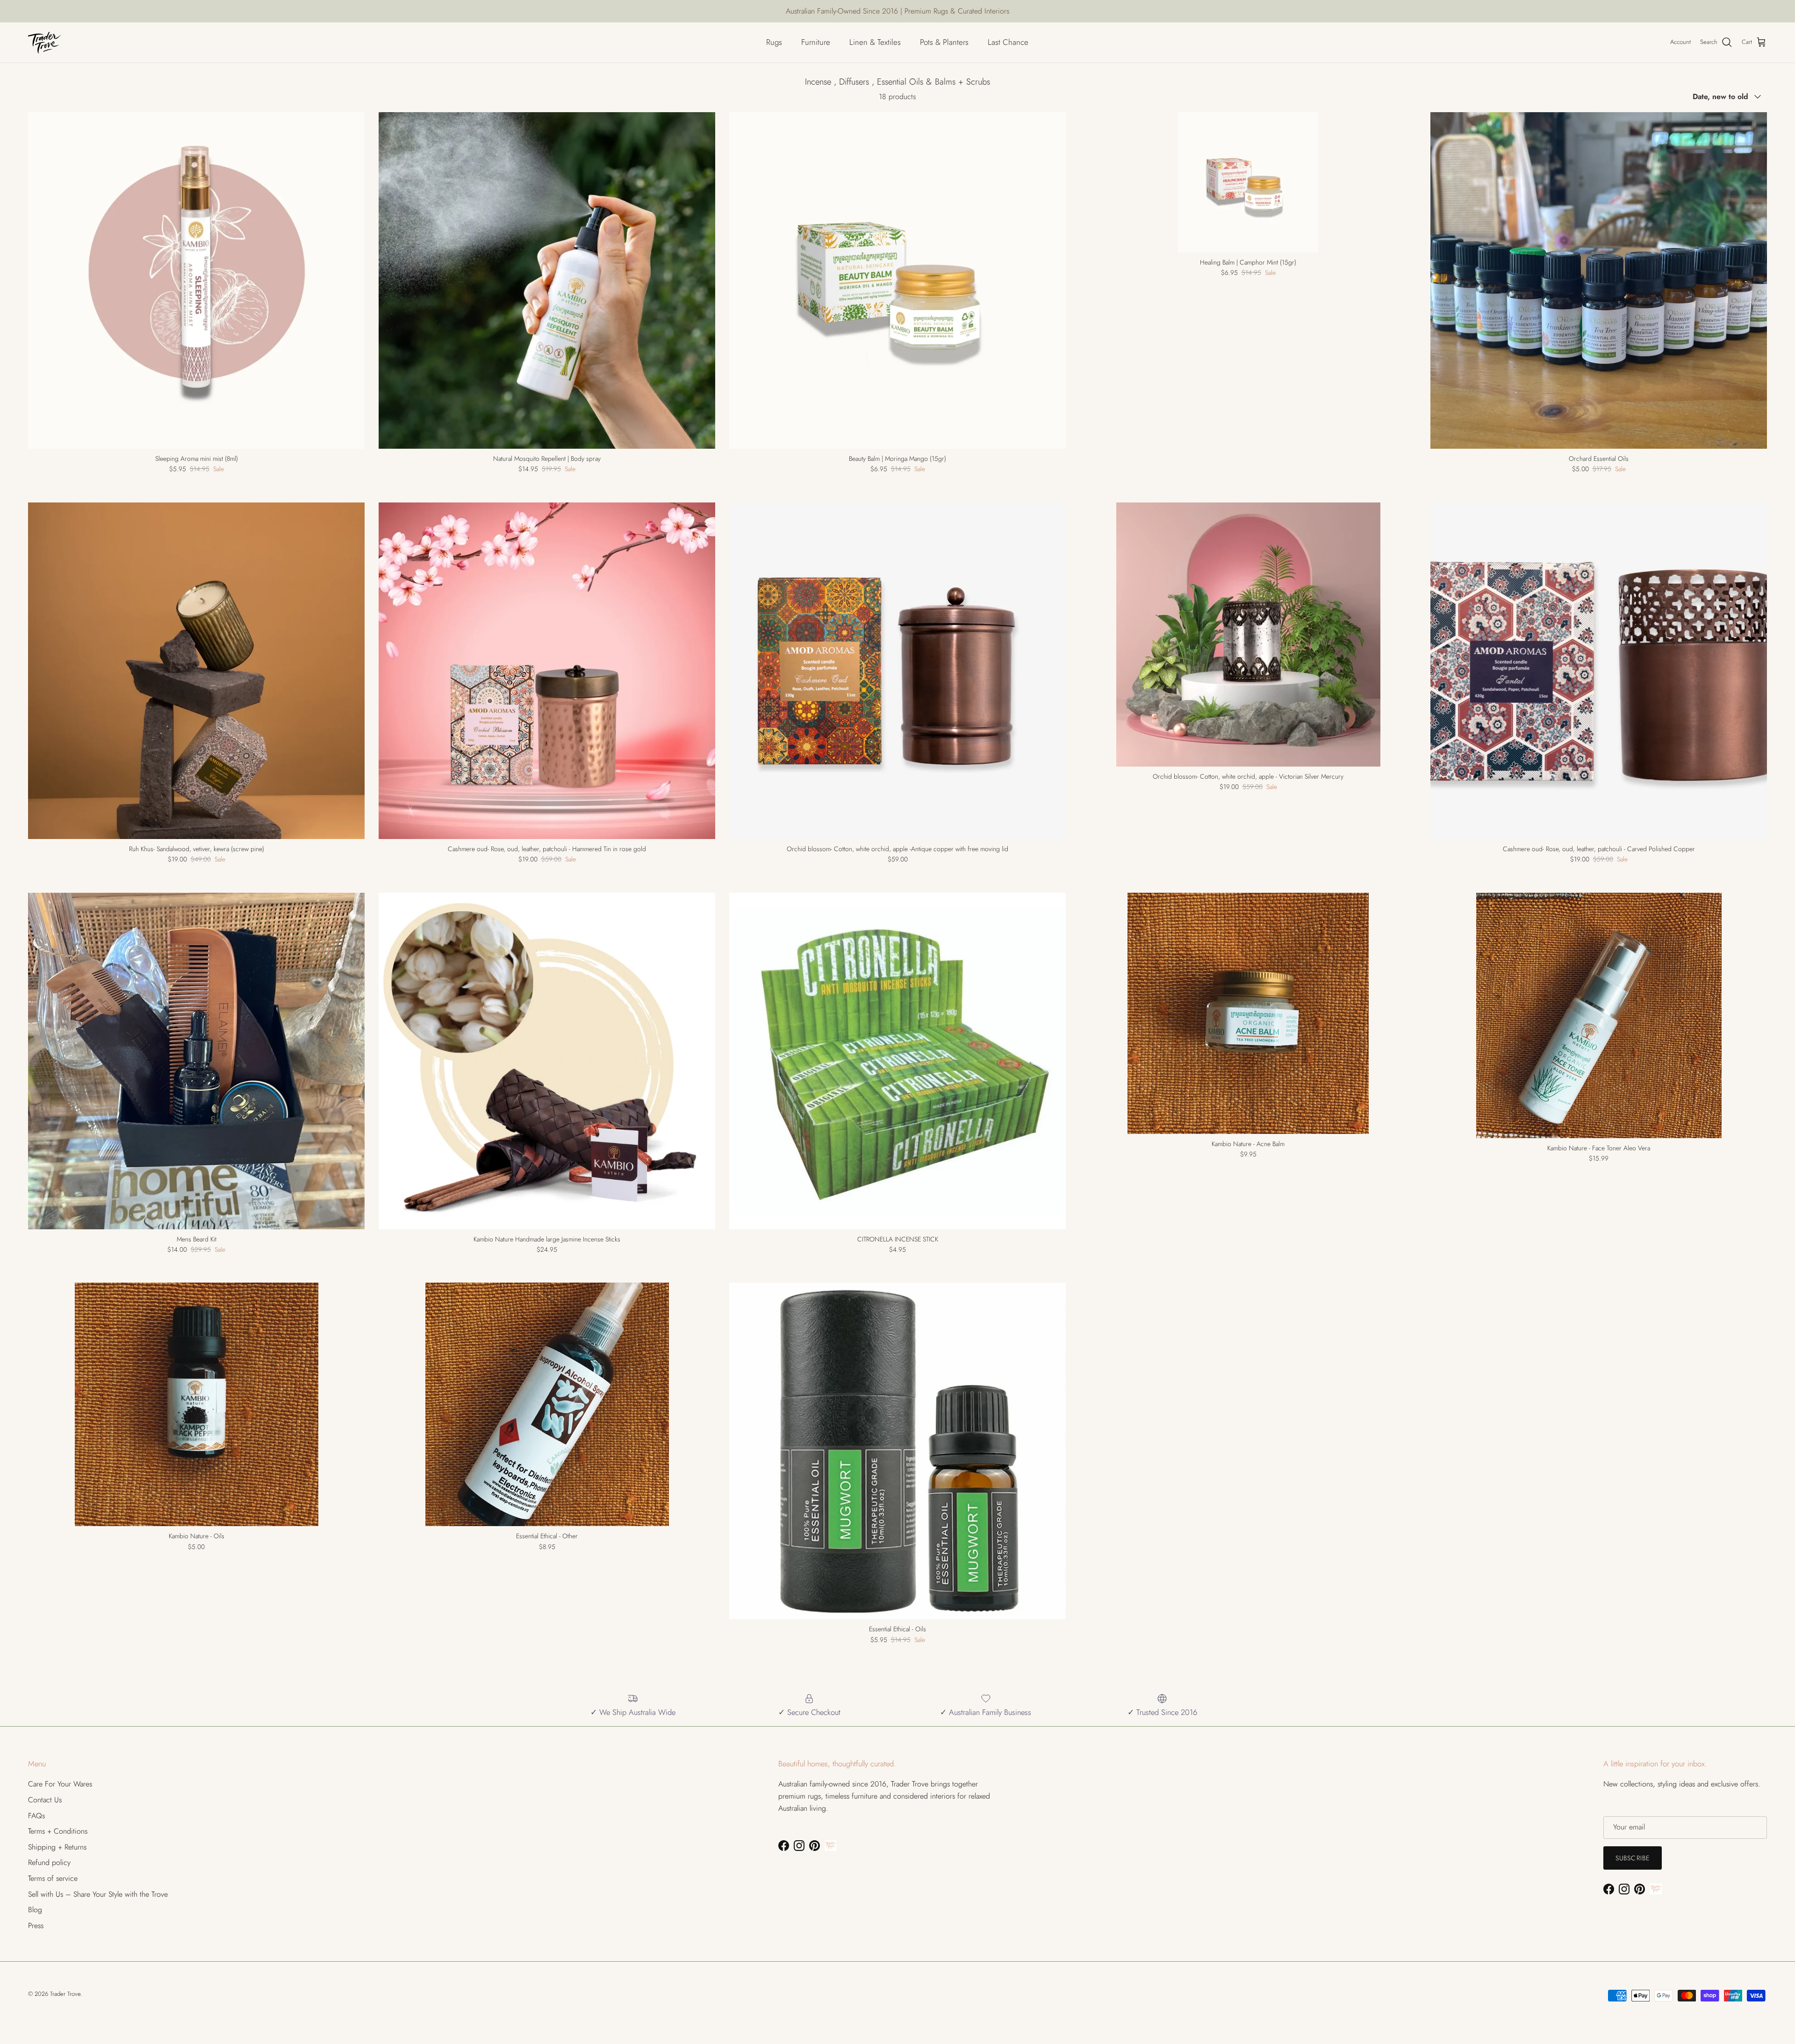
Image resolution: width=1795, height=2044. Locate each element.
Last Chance (1008, 42)
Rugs (774, 42)
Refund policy (49, 1862)
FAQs (36, 1816)
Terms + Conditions (58, 1831)
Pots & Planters (944, 42)
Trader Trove (65, 1994)
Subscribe (1633, 1858)
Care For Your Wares (60, 1784)
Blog (35, 1910)
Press (36, 1926)
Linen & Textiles (875, 42)
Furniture (816, 42)
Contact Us (45, 1800)
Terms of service (53, 1878)
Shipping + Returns (57, 1847)
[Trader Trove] (44, 43)
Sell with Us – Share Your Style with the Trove (98, 1894)
